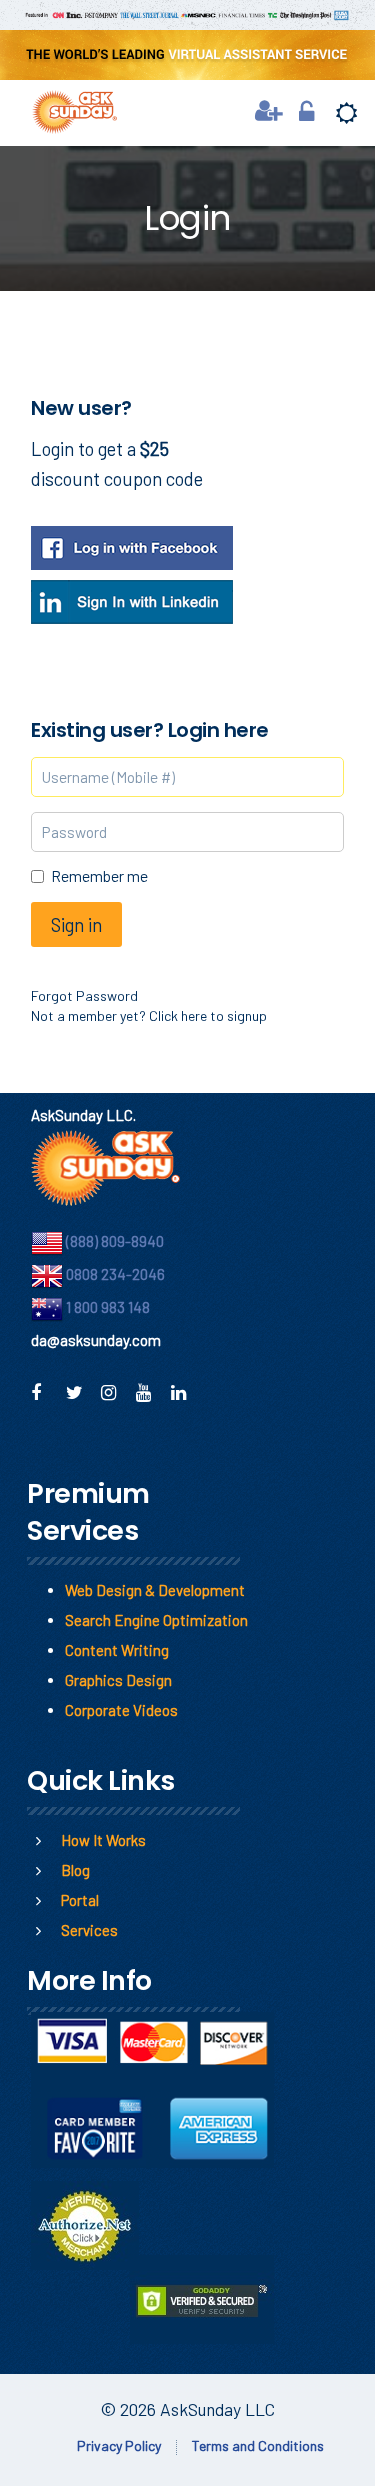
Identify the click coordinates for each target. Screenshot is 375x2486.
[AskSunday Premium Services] (67, 109)
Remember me (99, 875)
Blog (75, 1870)
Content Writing (117, 1650)
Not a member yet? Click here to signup (149, 1015)
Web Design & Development (155, 1590)
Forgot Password (84, 995)
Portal (80, 1900)
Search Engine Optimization (156, 1620)
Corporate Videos (121, 1710)
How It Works (103, 1840)
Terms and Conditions (258, 2445)
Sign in (76, 924)
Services (89, 1930)
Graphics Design (118, 1680)
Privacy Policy (119, 2445)
